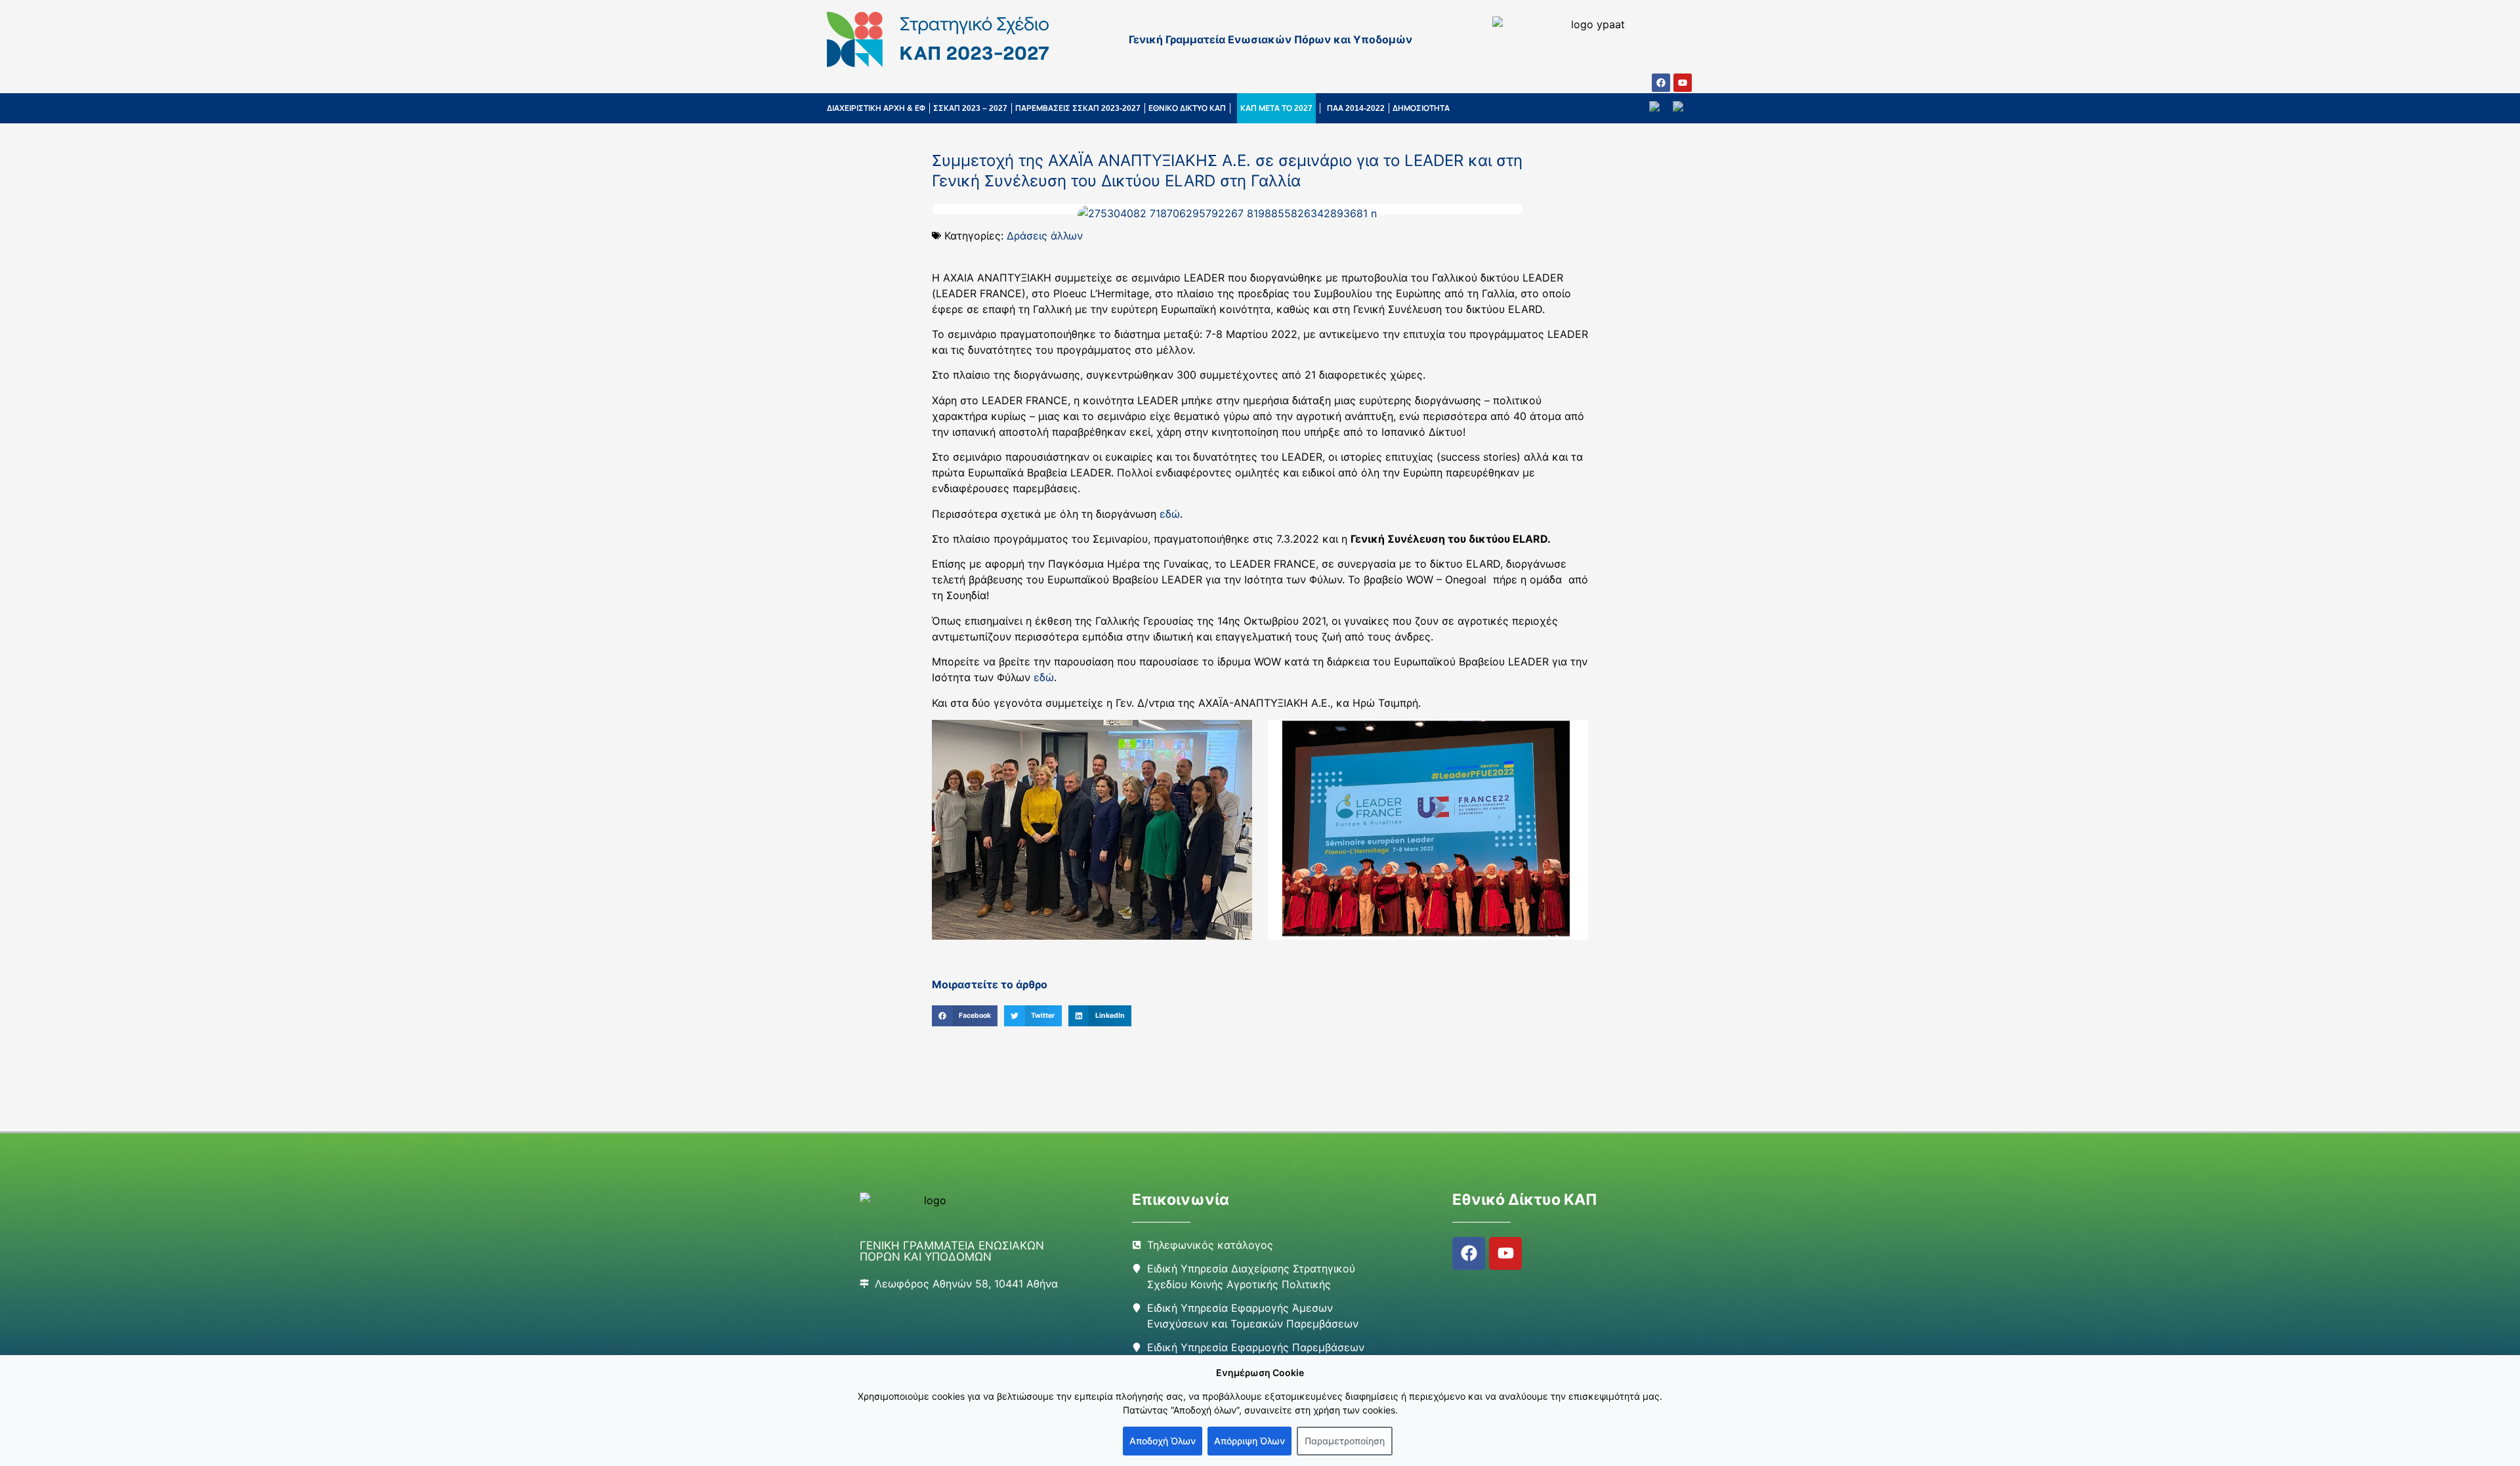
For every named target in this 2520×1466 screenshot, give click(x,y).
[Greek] (1683, 108)
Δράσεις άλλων (1045, 236)
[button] (965, 1016)
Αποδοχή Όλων (1163, 1441)
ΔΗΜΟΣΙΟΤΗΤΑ (1421, 108)
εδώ (1170, 514)
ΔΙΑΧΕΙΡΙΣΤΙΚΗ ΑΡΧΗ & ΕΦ (876, 108)
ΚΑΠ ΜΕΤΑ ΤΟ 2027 (1276, 108)
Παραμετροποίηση (1345, 1441)
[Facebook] (1661, 83)
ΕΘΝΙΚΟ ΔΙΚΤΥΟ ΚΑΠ (1187, 108)
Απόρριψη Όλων (1249, 1441)
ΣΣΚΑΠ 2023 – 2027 (970, 108)
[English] (1661, 108)
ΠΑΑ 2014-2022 (1356, 108)
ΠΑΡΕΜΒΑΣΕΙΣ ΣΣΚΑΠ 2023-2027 (1078, 108)
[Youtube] (1683, 83)
